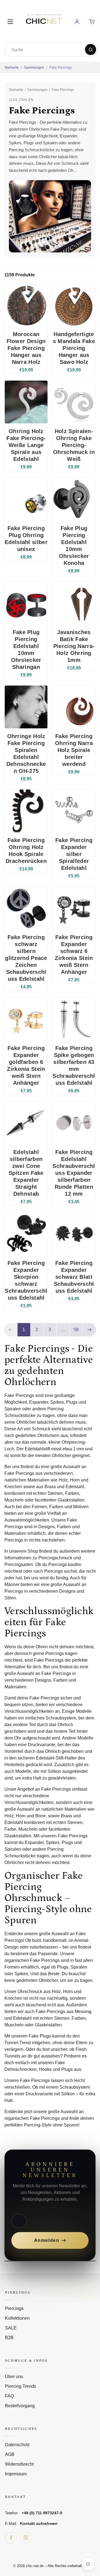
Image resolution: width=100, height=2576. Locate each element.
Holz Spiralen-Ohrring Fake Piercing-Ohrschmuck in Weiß (74, 445)
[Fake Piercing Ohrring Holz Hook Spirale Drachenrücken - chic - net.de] (26, 811)
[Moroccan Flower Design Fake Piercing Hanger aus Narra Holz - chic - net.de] (26, 305)
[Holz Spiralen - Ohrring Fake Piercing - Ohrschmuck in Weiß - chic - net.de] (74, 402)
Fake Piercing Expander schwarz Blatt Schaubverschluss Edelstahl (74, 1277)
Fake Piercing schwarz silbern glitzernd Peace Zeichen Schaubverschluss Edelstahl (26, 958)
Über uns (14, 2377)
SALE (11, 2328)
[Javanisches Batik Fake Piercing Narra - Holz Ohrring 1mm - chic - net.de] (74, 603)
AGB (10, 2454)
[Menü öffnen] (10, 22)
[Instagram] (26, 2538)
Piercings (14, 2308)
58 (76, 1330)
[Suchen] (91, 49)
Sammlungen (34, 68)
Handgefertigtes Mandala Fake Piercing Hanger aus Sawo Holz (74, 348)
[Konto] (77, 22)
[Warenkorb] (92, 22)
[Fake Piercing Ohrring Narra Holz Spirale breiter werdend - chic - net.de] (74, 707)
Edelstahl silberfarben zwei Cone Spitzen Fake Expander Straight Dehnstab (26, 1173)
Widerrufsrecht (19, 2464)
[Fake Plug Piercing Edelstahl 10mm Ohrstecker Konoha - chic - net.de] (74, 499)
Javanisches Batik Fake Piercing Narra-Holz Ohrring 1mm (74, 646)
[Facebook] (11, 2538)
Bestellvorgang (20, 2406)
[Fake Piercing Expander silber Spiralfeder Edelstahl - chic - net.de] (74, 811)
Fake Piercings (61, 68)
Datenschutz (17, 2445)
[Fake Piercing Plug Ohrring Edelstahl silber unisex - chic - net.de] (26, 499)
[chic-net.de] (44, 21)
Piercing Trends (21, 2386)
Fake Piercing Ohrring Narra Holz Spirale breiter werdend (74, 750)
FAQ (9, 2396)
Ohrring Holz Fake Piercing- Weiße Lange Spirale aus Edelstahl (26, 445)
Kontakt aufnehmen (39, 2523)
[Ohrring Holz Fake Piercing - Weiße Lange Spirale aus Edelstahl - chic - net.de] (26, 402)
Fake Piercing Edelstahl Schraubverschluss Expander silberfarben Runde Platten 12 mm (74, 1173)
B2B (9, 2338)
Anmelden (47, 2240)
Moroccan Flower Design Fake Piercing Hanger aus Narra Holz (26, 348)
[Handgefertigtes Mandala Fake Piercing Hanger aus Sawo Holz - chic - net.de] (74, 305)
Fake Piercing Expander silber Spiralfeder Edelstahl (74, 854)
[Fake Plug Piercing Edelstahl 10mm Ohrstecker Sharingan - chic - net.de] (26, 603)
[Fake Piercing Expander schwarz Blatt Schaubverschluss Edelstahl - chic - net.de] (74, 1234)
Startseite (12, 68)
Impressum (16, 2474)
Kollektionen (17, 2318)
